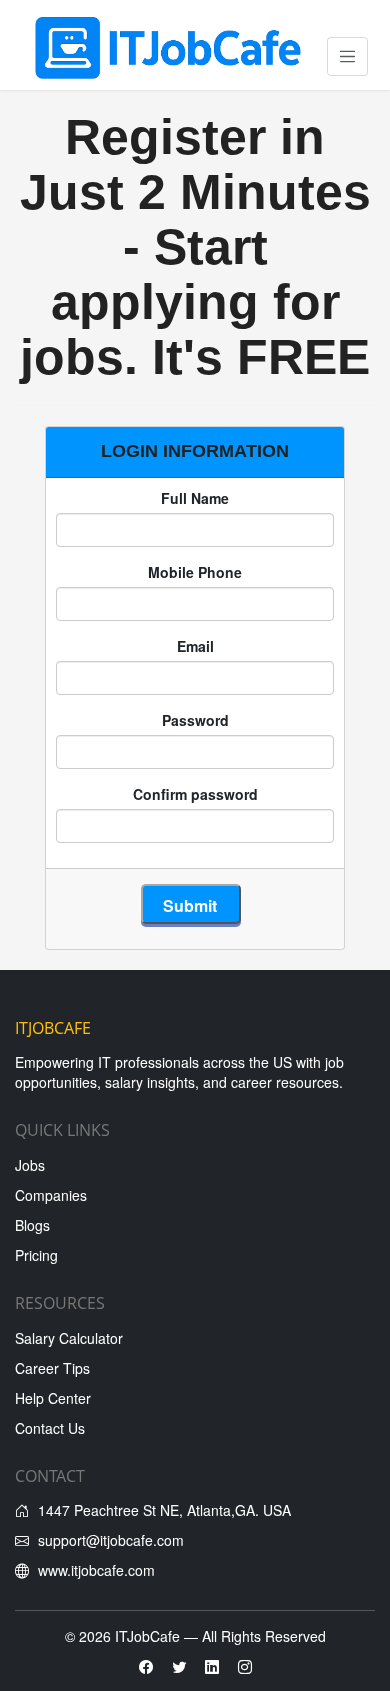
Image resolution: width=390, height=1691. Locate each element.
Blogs (32, 1225)
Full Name (195, 498)
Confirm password (195, 794)
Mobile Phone (195, 572)
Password (195, 720)
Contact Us (50, 1428)
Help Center (53, 1398)
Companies (51, 1195)
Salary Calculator (69, 1338)
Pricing (36, 1255)
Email (195, 646)
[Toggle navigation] (347, 56)
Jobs (30, 1165)
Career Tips (52, 1368)
